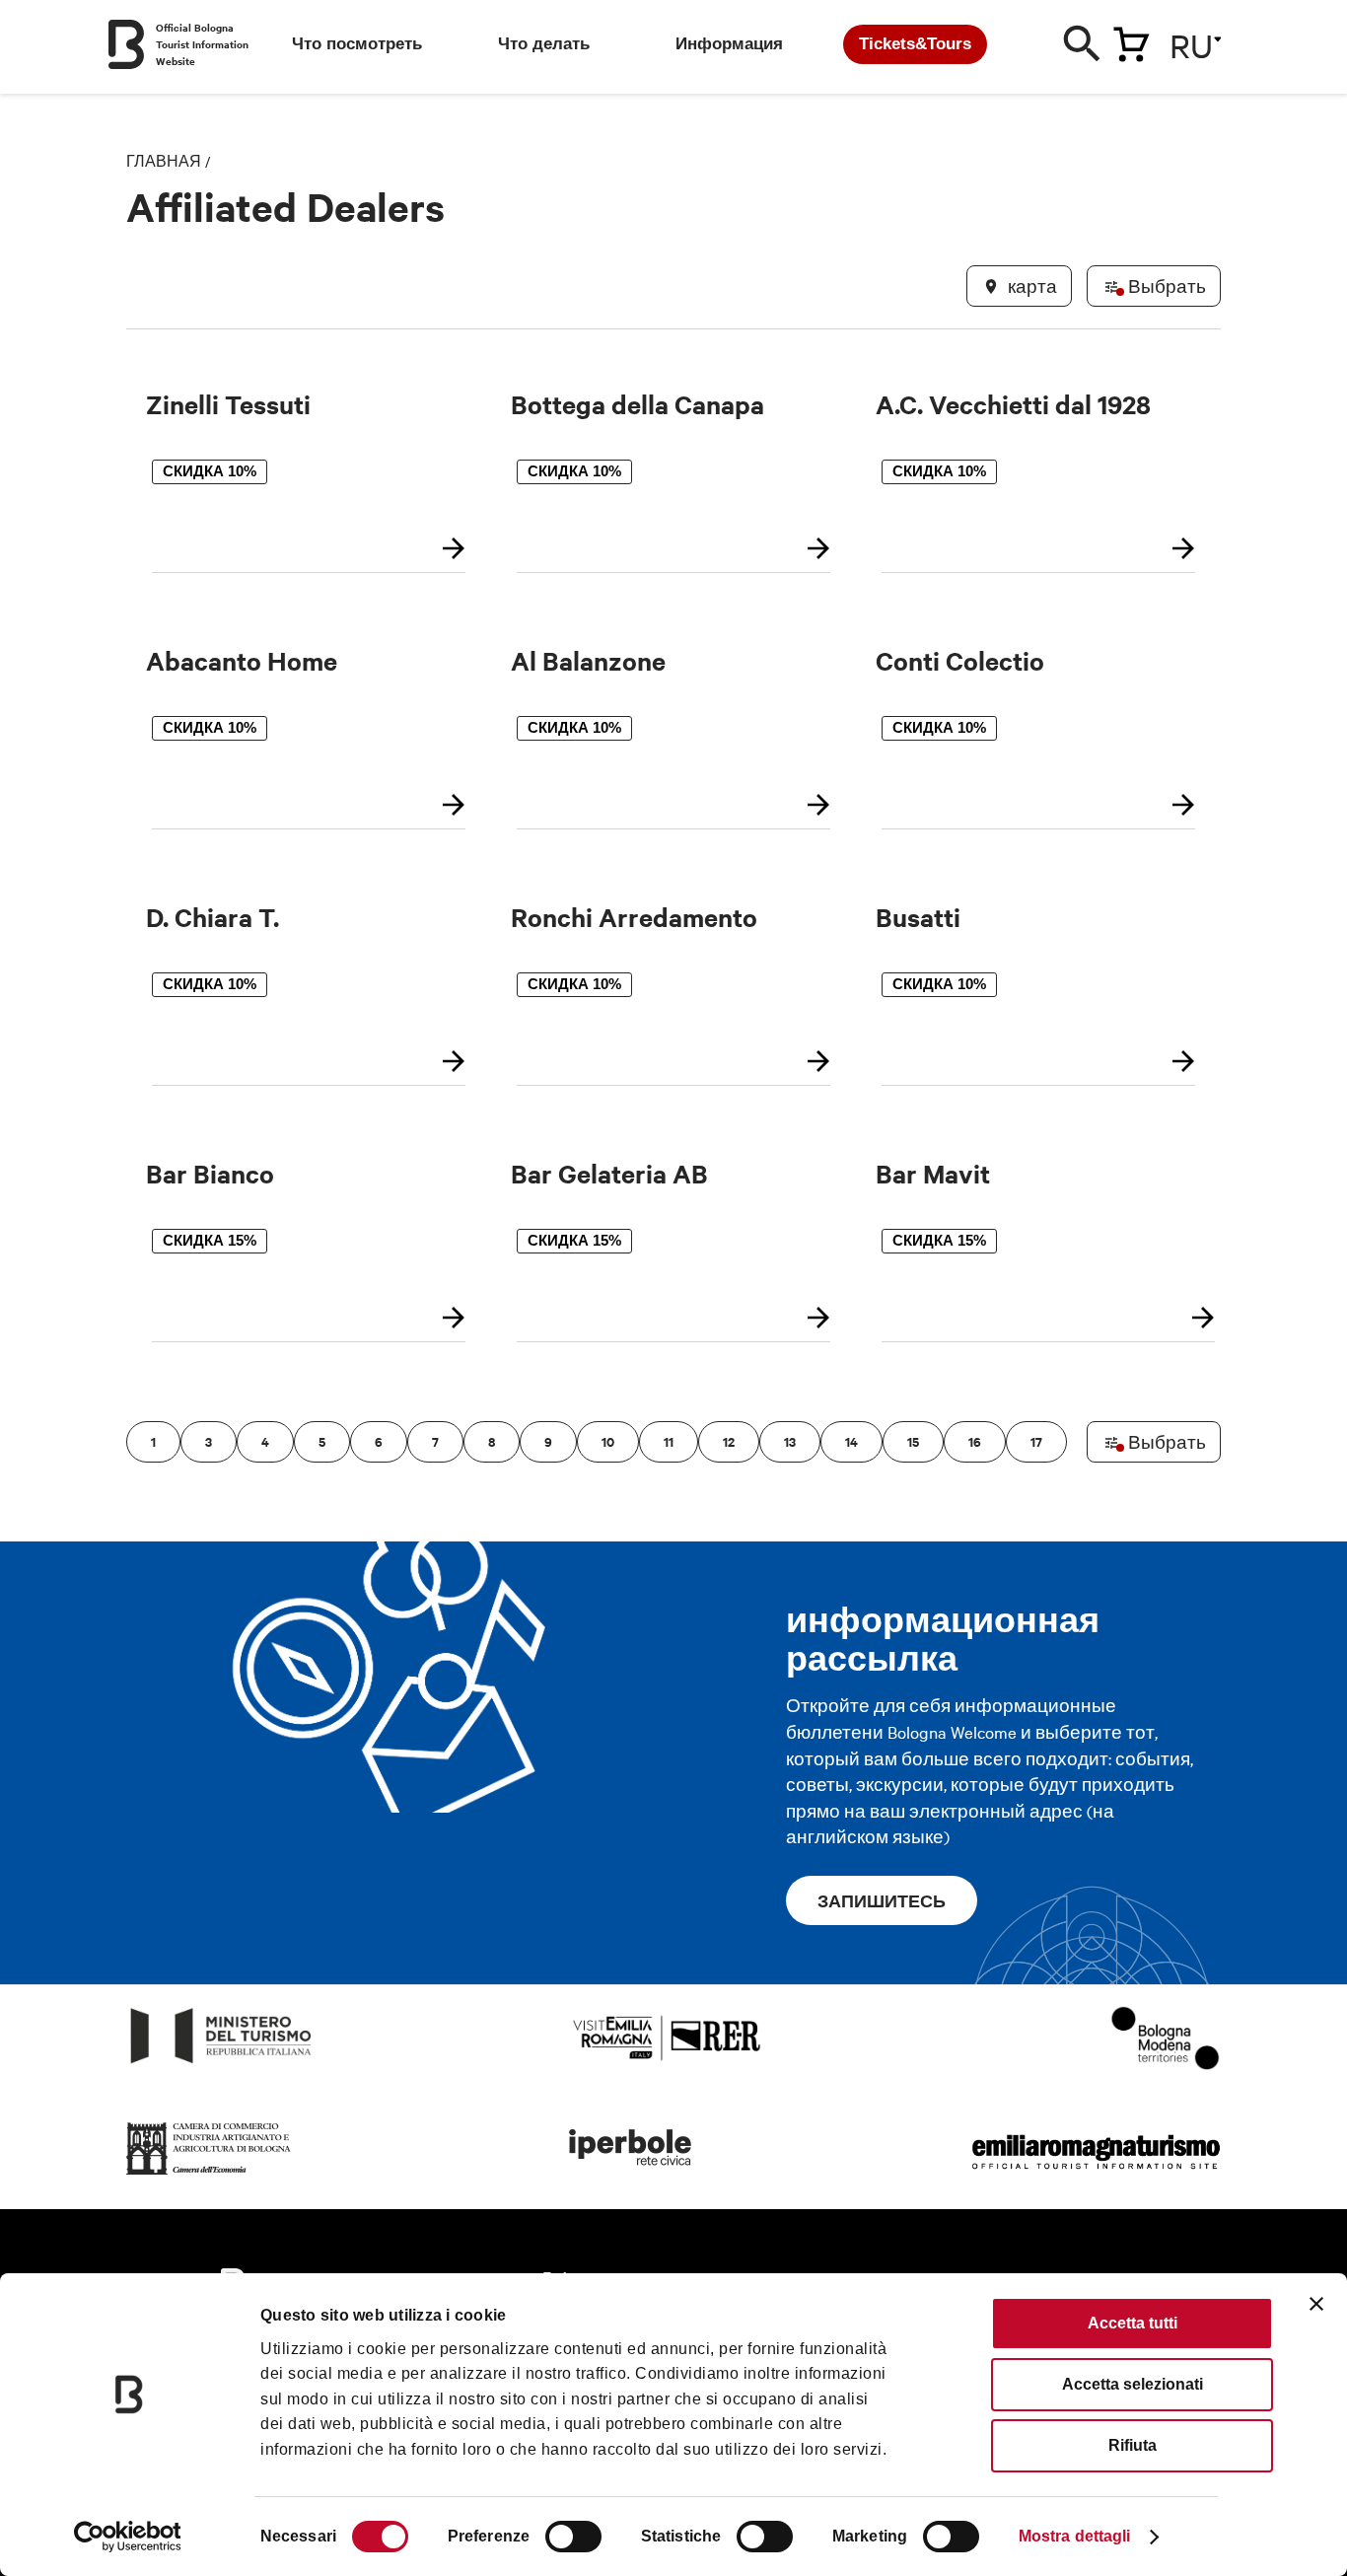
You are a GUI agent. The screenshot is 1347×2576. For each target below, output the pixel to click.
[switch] (573, 2537)
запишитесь (882, 1900)
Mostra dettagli (1075, 2536)
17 (1036, 1441)
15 (913, 1441)
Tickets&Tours (915, 44)
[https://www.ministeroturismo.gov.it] (221, 2064)
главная (164, 161)
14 (851, 1441)
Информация (729, 44)
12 (729, 1441)
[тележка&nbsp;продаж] (1131, 40)
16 (975, 1441)
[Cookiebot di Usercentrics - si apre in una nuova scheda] (128, 2537)
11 (669, 1441)
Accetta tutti (1133, 2323)
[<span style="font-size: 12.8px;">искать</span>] (1083, 48)
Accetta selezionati (1133, 2384)
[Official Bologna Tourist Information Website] (126, 44)
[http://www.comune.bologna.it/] (631, 2175)
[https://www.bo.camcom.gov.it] (209, 2175)
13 (790, 1441)
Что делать (544, 44)
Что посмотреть (357, 44)
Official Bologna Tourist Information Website (202, 44)
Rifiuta (1133, 2445)
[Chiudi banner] (1316, 2304)
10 (608, 1441)
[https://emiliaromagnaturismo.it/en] (1096, 2175)
